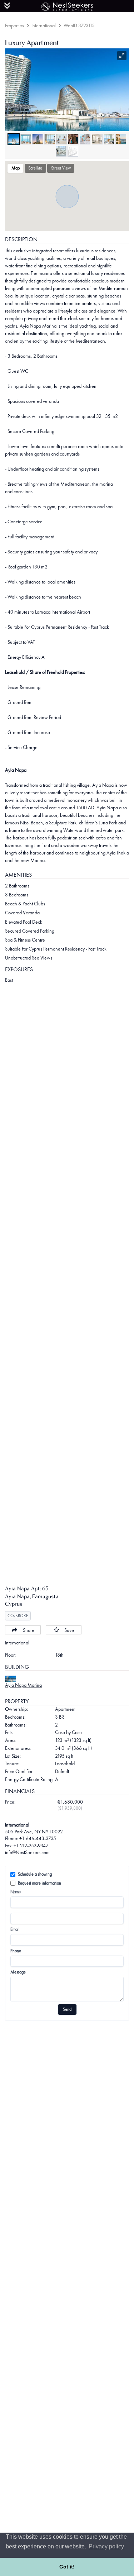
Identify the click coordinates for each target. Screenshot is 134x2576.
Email (15, 1929)
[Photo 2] (26, 139)
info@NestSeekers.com (27, 1852)
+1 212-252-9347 (31, 1846)
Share (29, 1630)
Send (67, 2009)
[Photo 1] (14, 139)
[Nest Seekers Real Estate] (67, 5)
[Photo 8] (97, 139)
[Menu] (7, 6)
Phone (16, 1951)
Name (16, 1892)
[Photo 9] (109, 139)
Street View (61, 168)
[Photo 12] (73, 151)
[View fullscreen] (122, 56)
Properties (14, 25)
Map (16, 168)
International (44, 25)
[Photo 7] (85, 139)
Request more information (39, 1883)
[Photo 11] (61, 151)
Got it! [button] (67, 2567)
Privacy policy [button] (106, 2546)
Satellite (35, 168)
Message (18, 1972)
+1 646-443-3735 (38, 1838)
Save (69, 1630)
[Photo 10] (121, 139)
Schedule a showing (35, 1874)
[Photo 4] (50, 139)
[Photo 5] (61, 139)
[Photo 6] (73, 139)
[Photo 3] (38, 139)
